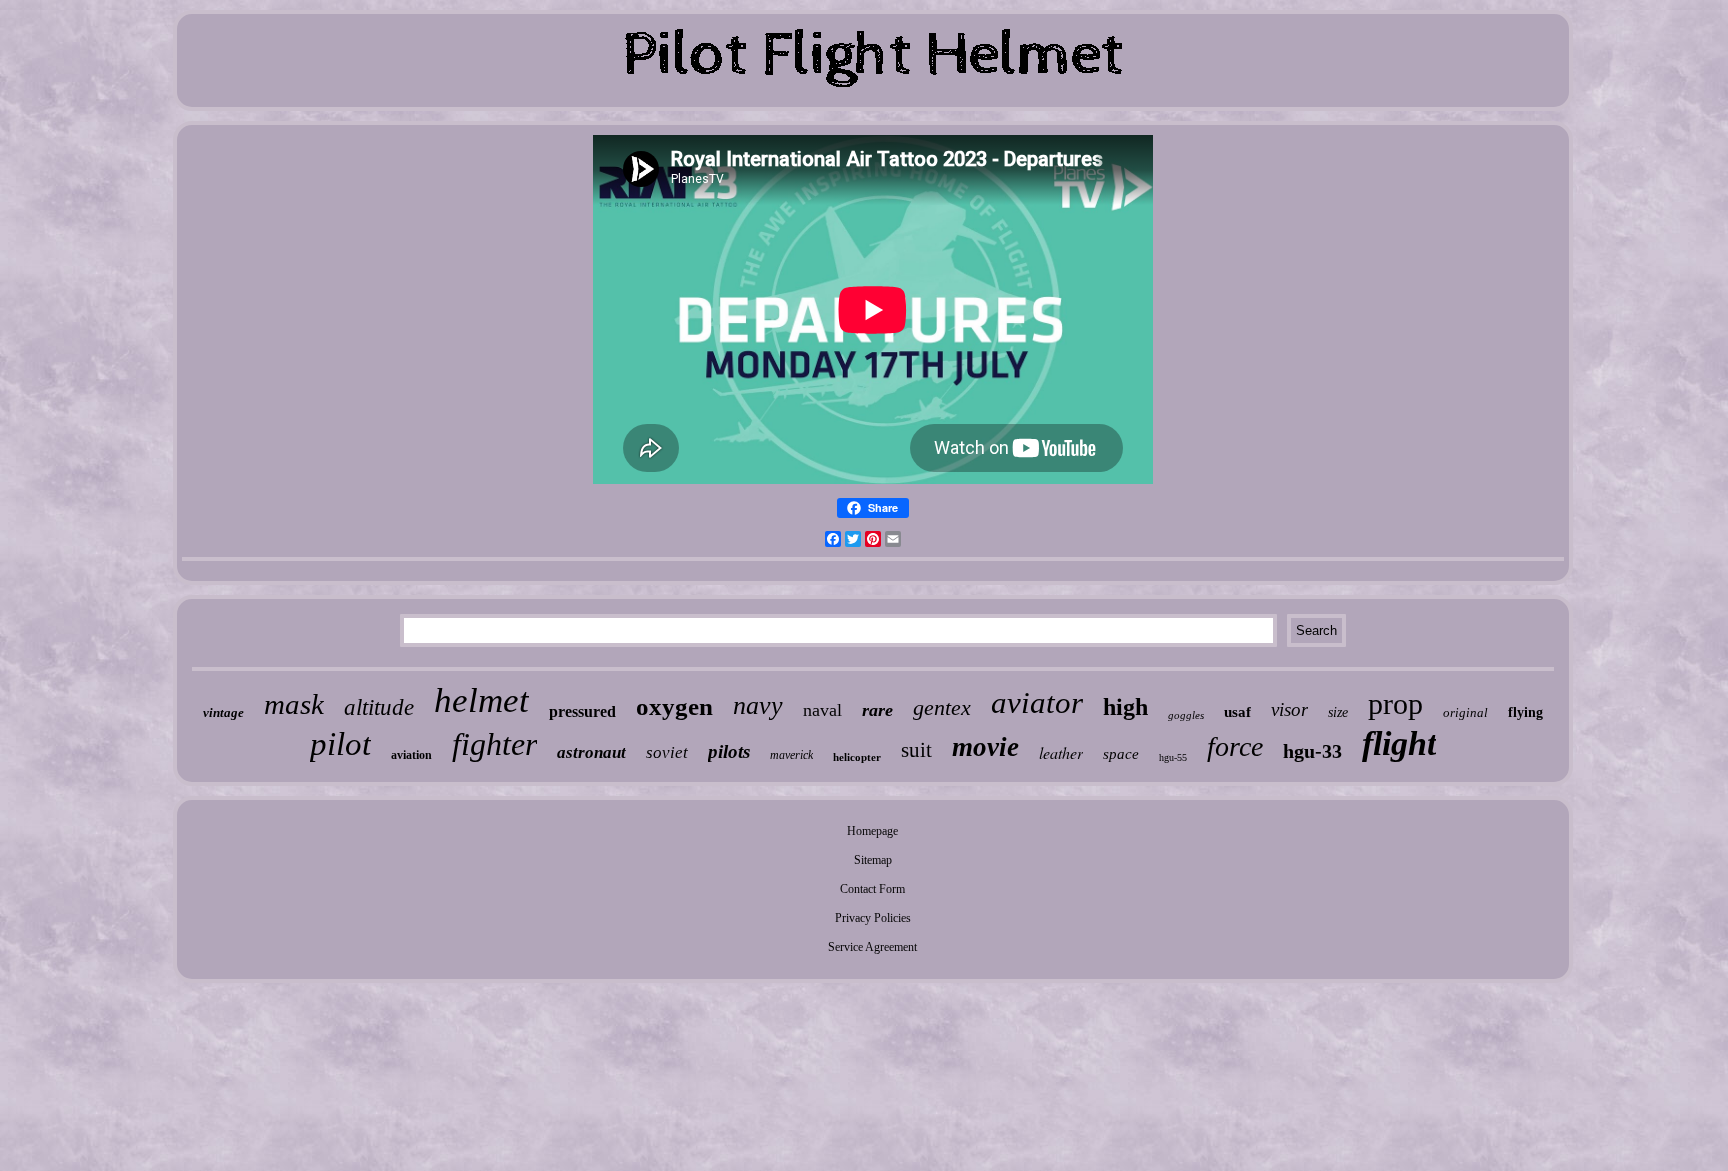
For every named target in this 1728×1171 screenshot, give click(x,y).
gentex (942, 707)
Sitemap (873, 860)
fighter (494, 744)
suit (916, 750)
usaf (1237, 712)
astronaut (591, 752)
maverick (791, 755)
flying (1525, 712)
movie (985, 747)
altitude (379, 707)
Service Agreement (872, 947)
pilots (729, 751)
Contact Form (872, 889)
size (1338, 712)
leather (1061, 752)
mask (294, 704)
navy (758, 705)
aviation (411, 755)
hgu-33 (1312, 751)
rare (877, 710)
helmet (481, 700)
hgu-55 (1173, 757)
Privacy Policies (873, 918)
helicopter (857, 757)
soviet (667, 752)
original (1465, 712)
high (1125, 707)
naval (822, 710)
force (1235, 746)
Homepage (872, 831)
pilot (340, 744)
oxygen (674, 706)
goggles (1186, 715)
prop (1395, 703)
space (1121, 754)
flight (1399, 743)
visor (1289, 709)
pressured (582, 711)
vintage (223, 712)
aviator (1037, 702)
